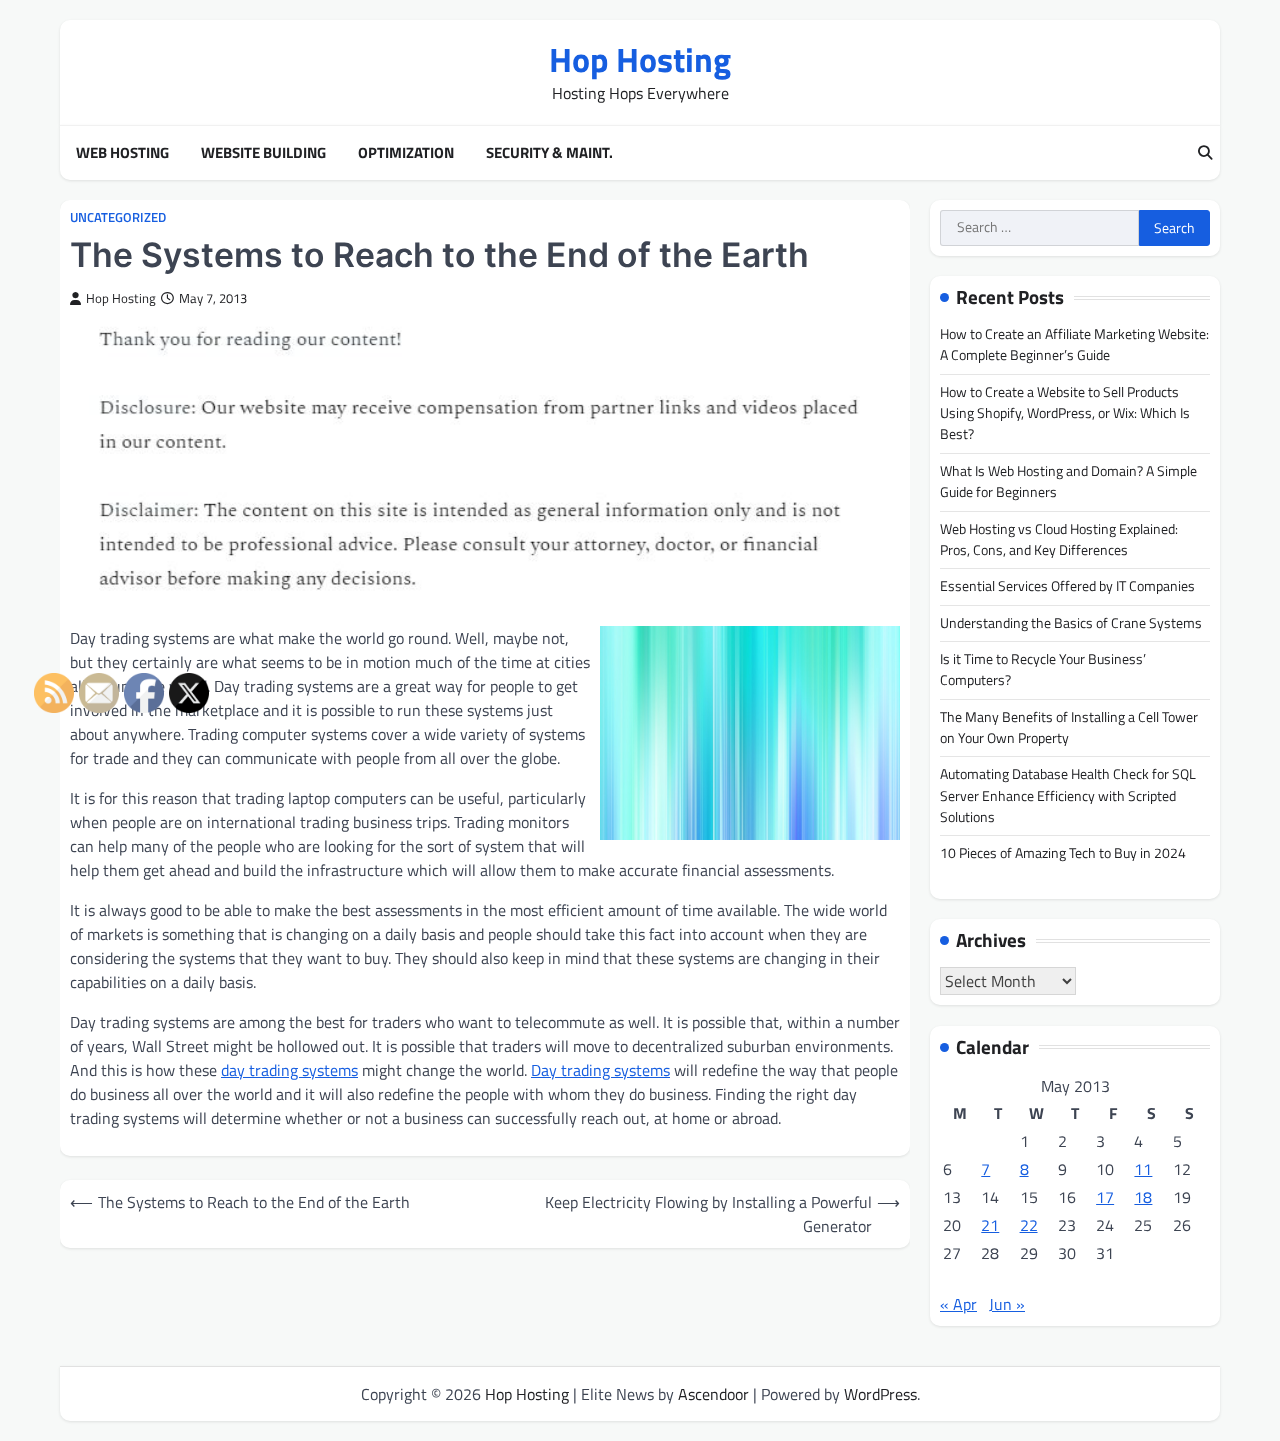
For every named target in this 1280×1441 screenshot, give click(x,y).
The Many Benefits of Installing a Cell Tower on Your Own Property (1069, 727)
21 (990, 1225)
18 (1143, 1197)
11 (1143, 1169)
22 (1029, 1225)
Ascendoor (713, 1394)
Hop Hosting (640, 59)
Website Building (263, 153)
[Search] (1205, 153)
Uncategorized (118, 217)
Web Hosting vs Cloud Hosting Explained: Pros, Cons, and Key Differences (1059, 539)
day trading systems (289, 1070)
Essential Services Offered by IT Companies (1067, 586)
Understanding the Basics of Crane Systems (1071, 623)
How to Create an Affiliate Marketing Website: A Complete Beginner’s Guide (1074, 344)
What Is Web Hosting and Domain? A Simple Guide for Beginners (1068, 481)
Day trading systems (600, 1070)
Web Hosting (122, 153)
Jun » (1007, 1304)
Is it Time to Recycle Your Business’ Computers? (1043, 669)
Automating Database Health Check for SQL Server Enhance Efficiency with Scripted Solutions (1068, 795)
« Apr (958, 1304)
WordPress (880, 1394)
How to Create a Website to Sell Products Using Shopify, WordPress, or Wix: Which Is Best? (1065, 413)
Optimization (406, 153)
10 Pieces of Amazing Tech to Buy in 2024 (1063, 853)
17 (1105, 1197)
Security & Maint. (549, 153)
